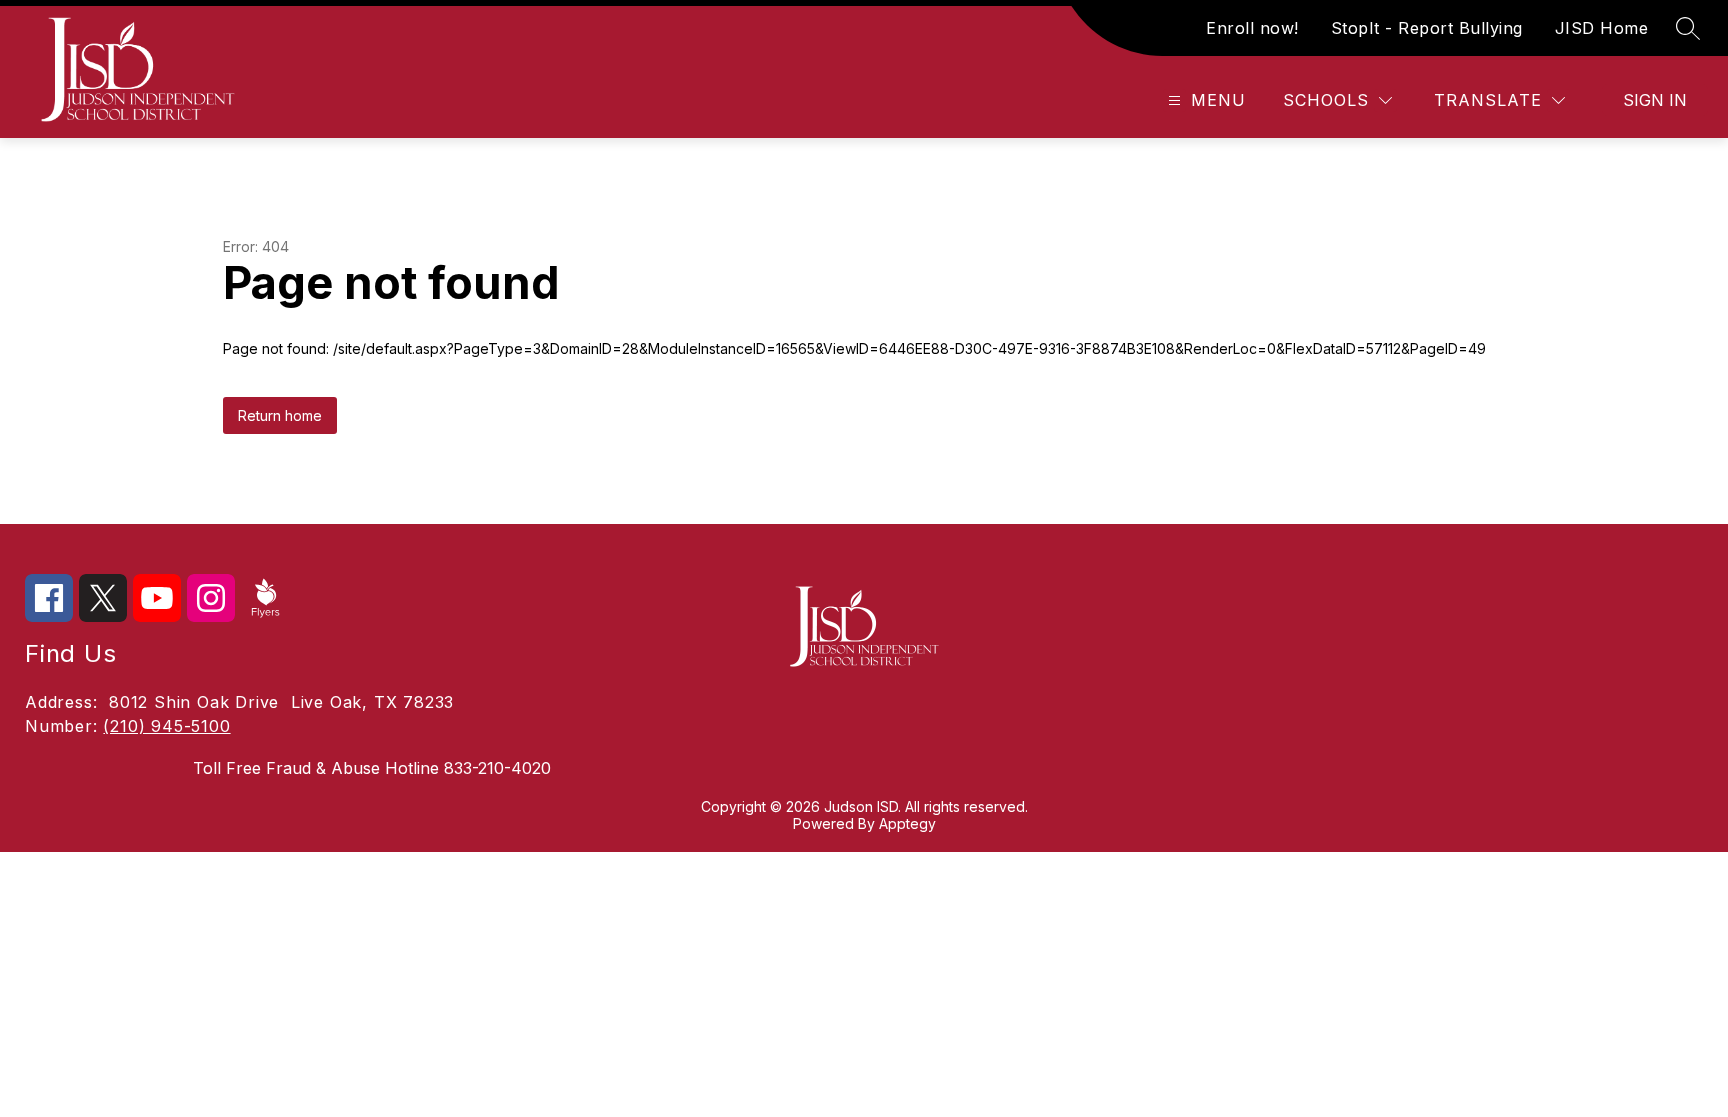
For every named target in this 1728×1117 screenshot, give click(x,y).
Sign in (1655, 100)
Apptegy (907, 823)
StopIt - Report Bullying (1427, 28)
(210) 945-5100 (166, 726)
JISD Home (1602, 28)
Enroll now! (1252, 28)
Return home (280, 415)
